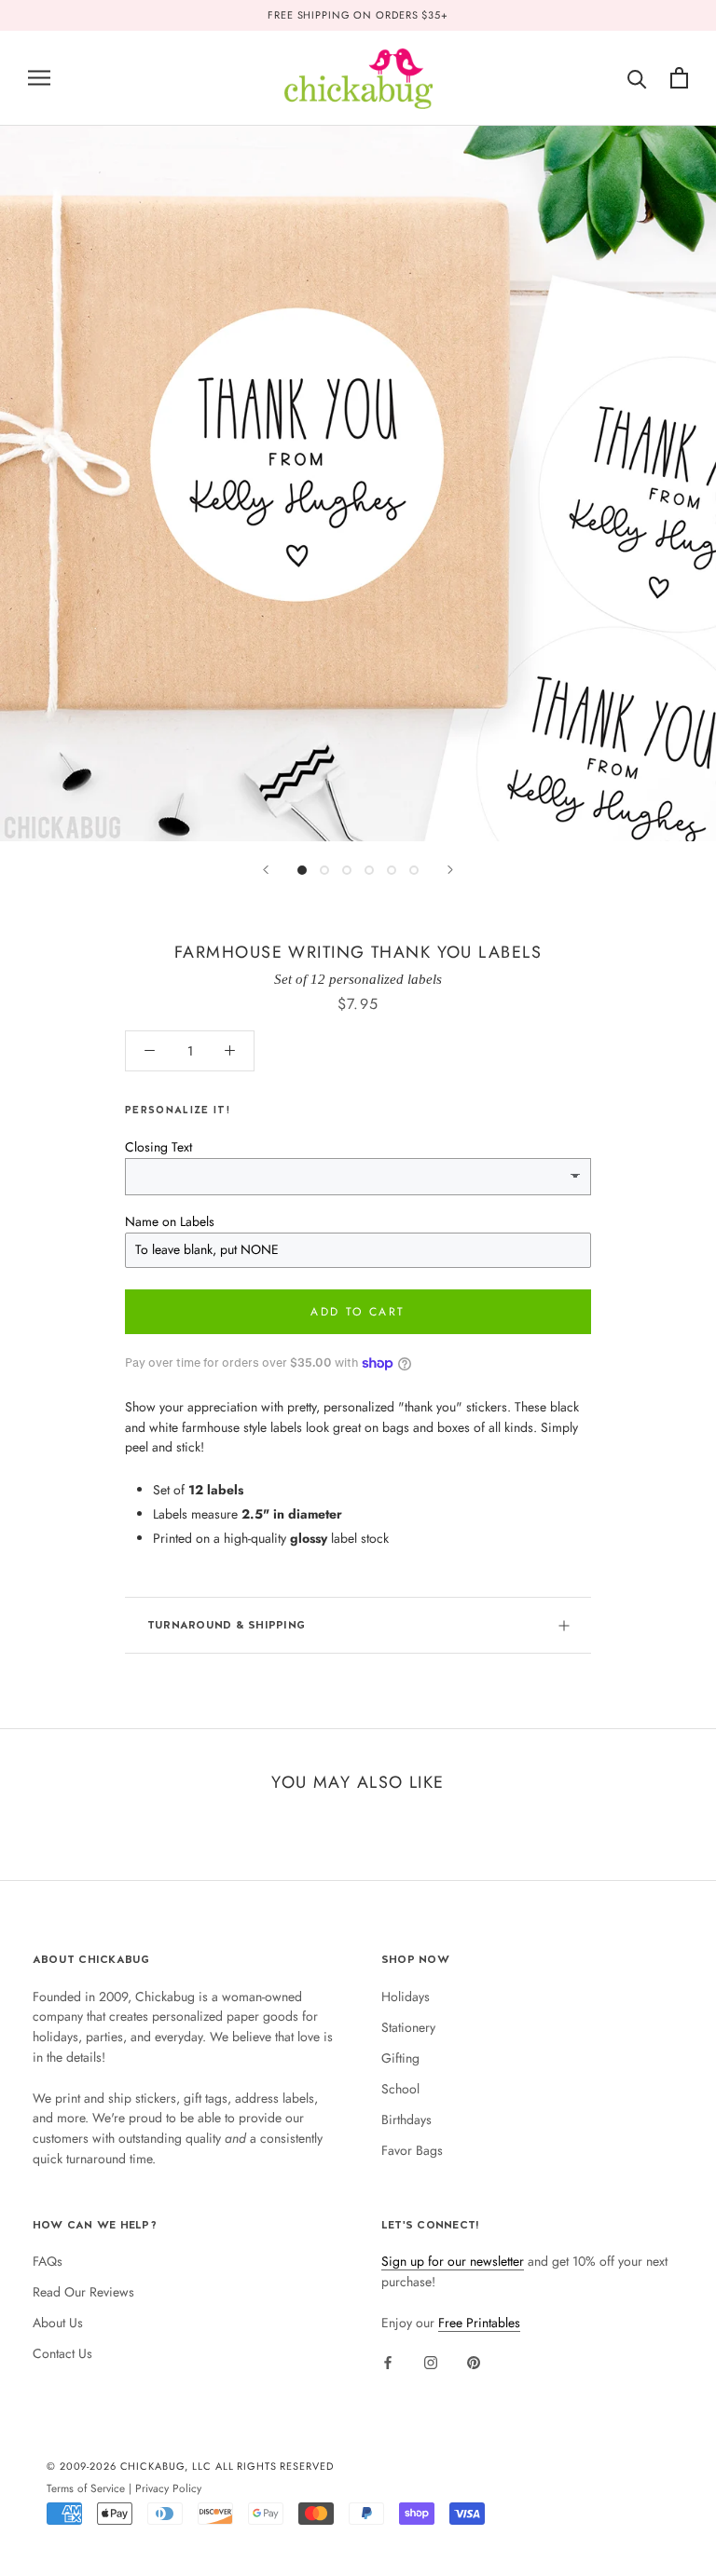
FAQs (48, 2261)
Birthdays (406, 2119)
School (400, 2089)
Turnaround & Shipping (226, 1625)
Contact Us (62, 2353)
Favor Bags (412, 2150)
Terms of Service (86, 2488)
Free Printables (479, 2323)
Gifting (400, 2058)
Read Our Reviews (83, 2292)
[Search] (637, 78)
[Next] (450, 870)
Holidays (406, 1997)
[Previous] (266, 870)
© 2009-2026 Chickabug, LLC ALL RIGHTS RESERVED (190, 2466)
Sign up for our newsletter (453, 2261)
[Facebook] (388, 2363)
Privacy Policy (168, 2488)
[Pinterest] (474, 2363)
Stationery (408, 2027)
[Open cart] (679, 78)
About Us (58, 2323)
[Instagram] (431, 2363)
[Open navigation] (39, 78)
